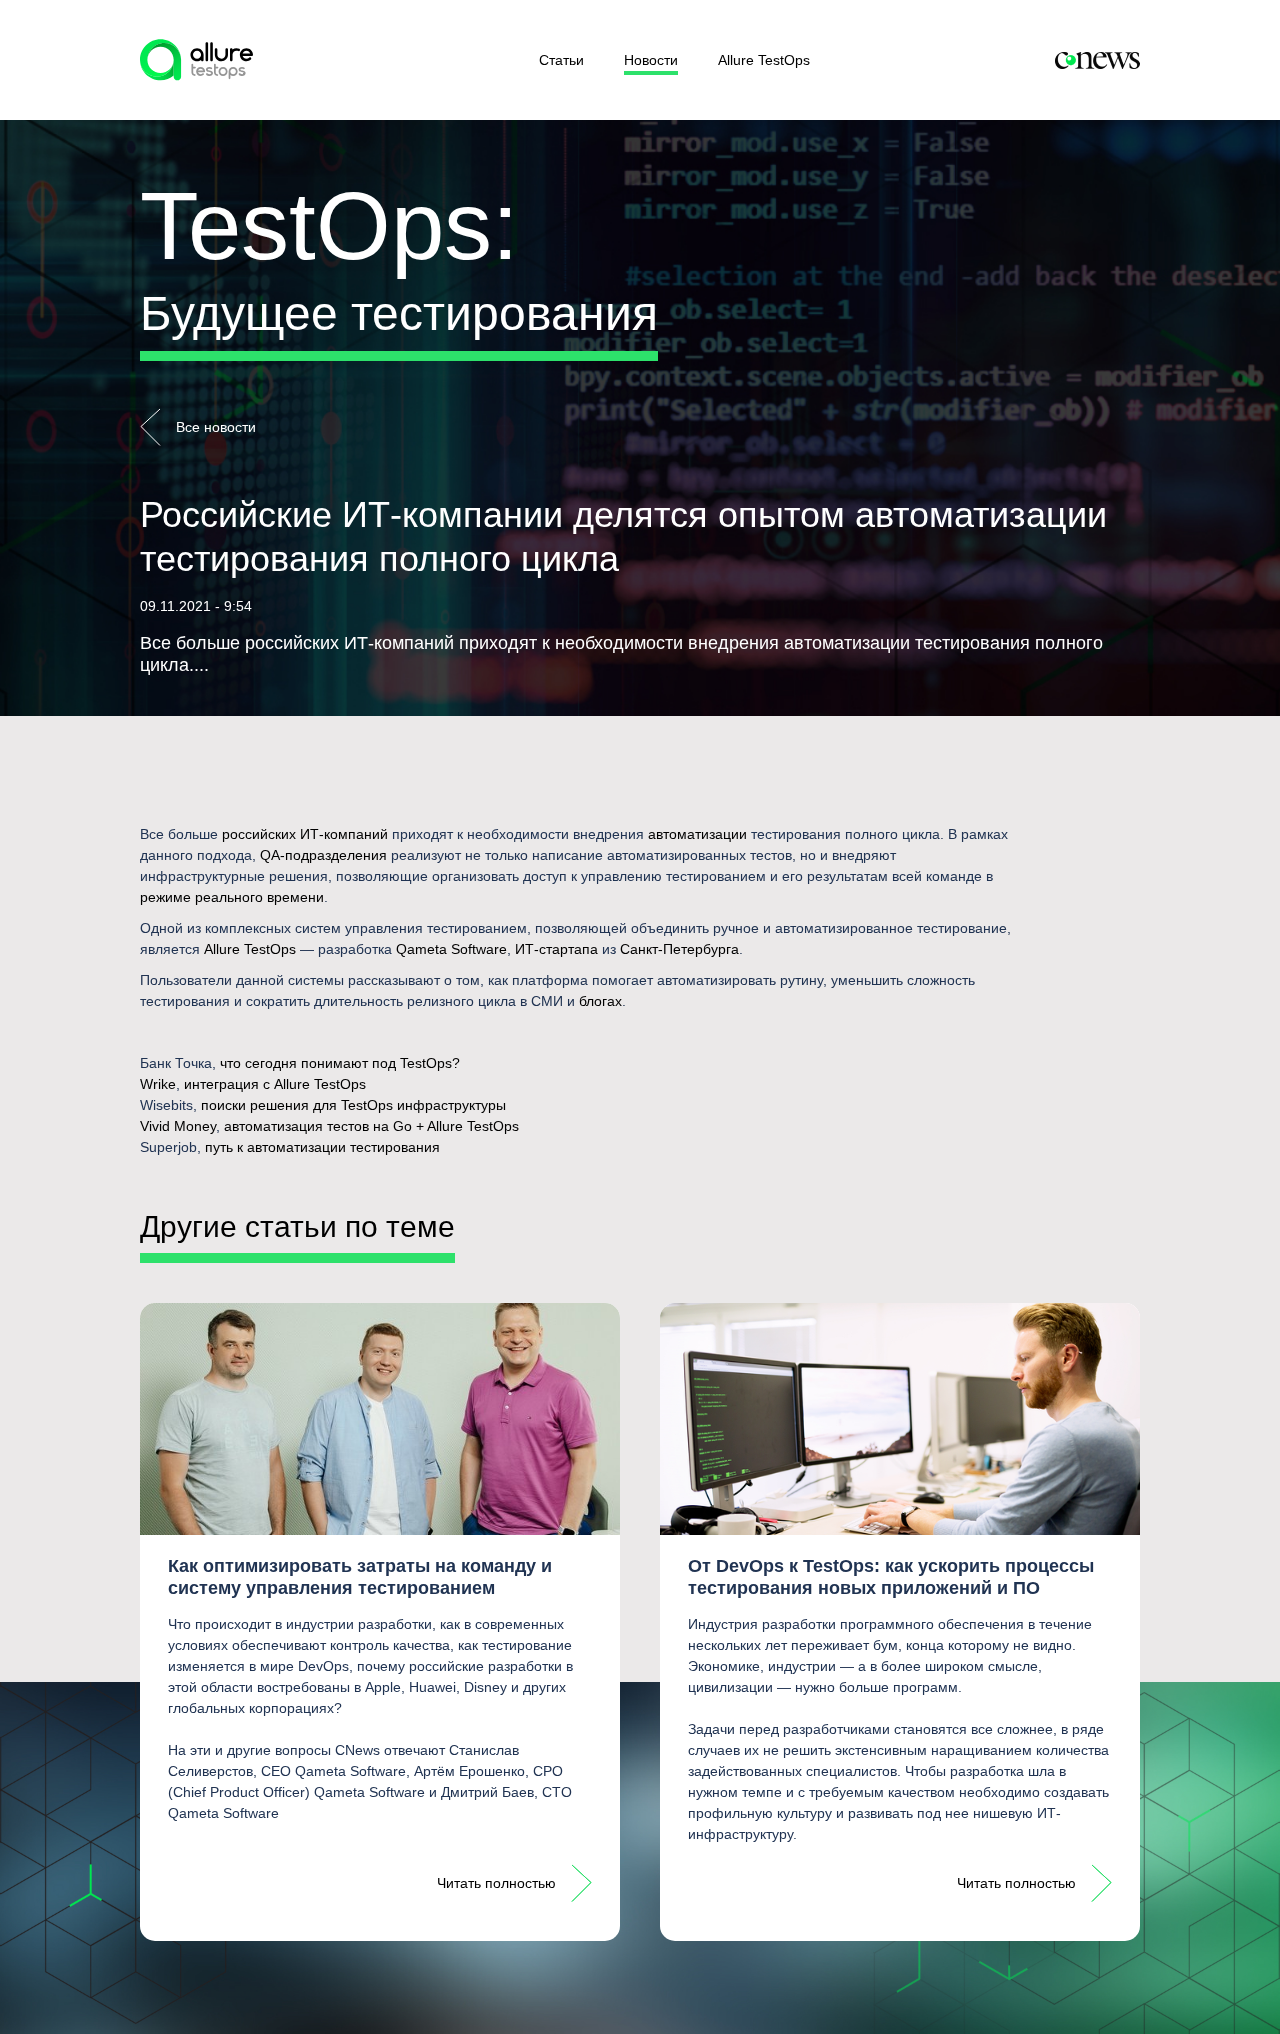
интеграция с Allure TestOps (275, 1084)
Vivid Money (178, 1126)
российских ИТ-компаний (305, 834)
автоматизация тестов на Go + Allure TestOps (371, 1126)
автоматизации (697, 834)
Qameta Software (451, 949)
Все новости (216, 427)
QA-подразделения (323, 855)
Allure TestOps (764, 60)
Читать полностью (496, 1883)
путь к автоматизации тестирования (322, 1147)
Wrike (158, 1084)
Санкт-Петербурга (679, 949)
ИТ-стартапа (556, 949)
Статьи (561, 60)
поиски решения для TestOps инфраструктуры (353, 1105)
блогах (600, 1001)
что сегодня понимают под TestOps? (340, 1063)
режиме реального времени (232, 897)
